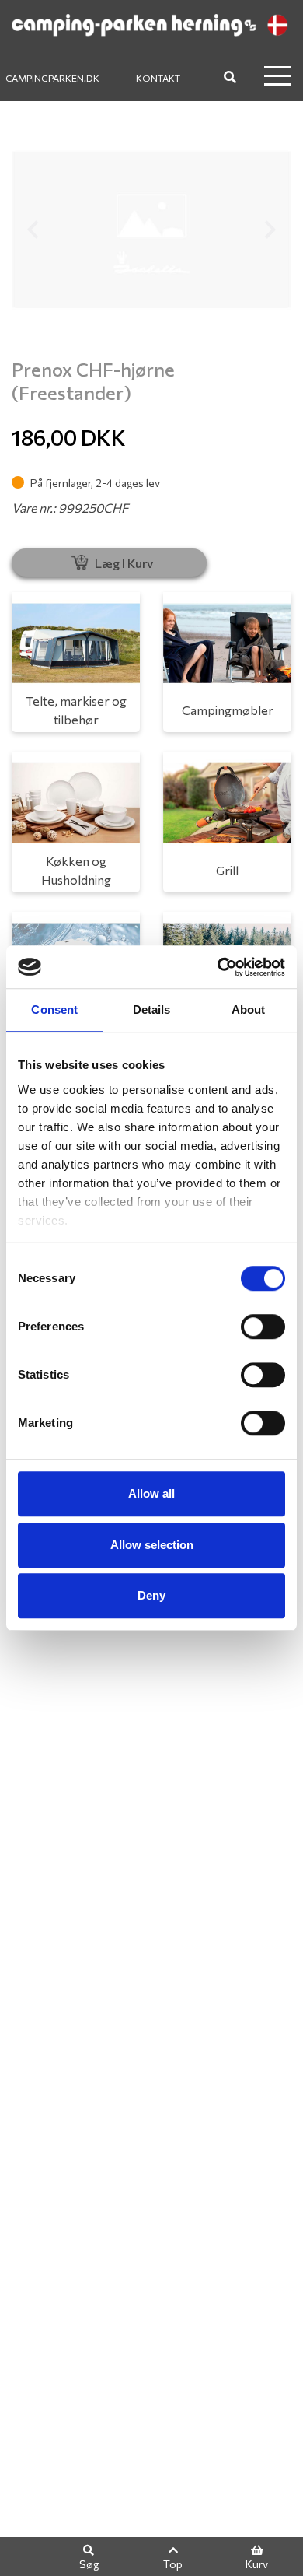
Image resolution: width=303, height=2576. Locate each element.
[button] (33, 230)
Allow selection (152, 1545)
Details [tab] (152, 1009)
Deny (151, 1595)
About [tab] (249, 1009)
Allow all (151, 1493)
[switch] (263, 1327)
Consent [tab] (54, 1009)
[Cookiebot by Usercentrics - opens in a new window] (218, 967)
